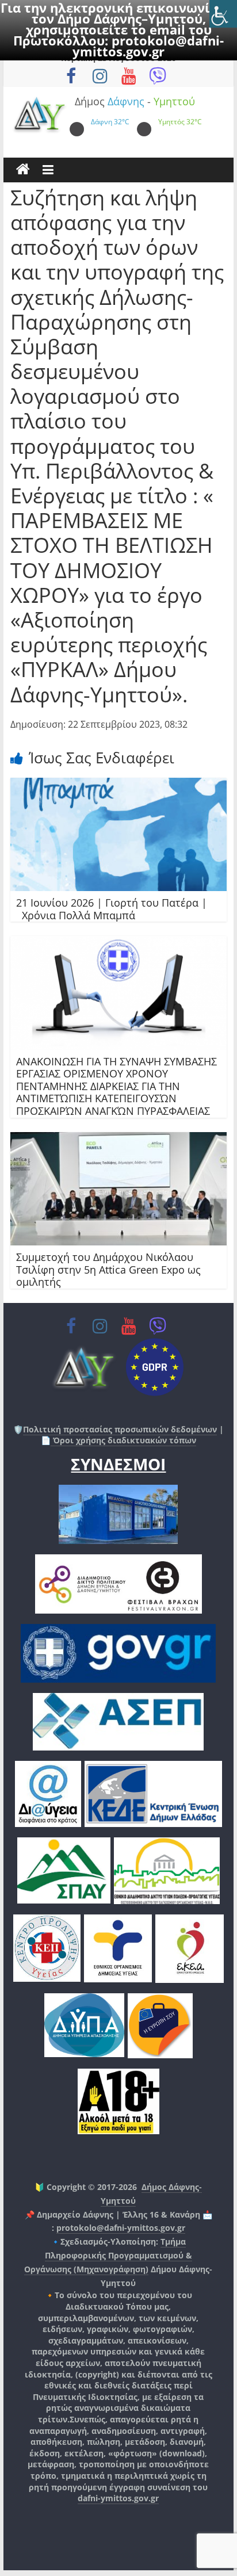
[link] (223, 14)
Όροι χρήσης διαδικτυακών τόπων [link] (123, 1440)
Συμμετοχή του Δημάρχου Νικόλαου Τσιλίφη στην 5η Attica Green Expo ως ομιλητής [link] (108, 1269)
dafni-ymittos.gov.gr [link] (118, 2498)
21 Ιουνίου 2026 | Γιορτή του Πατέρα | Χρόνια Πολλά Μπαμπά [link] (112, 909)
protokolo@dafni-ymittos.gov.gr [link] (148, 46)
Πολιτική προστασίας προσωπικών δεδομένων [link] (120, 1429)
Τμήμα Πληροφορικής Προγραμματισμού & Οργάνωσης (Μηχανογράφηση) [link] (108, 2255)
